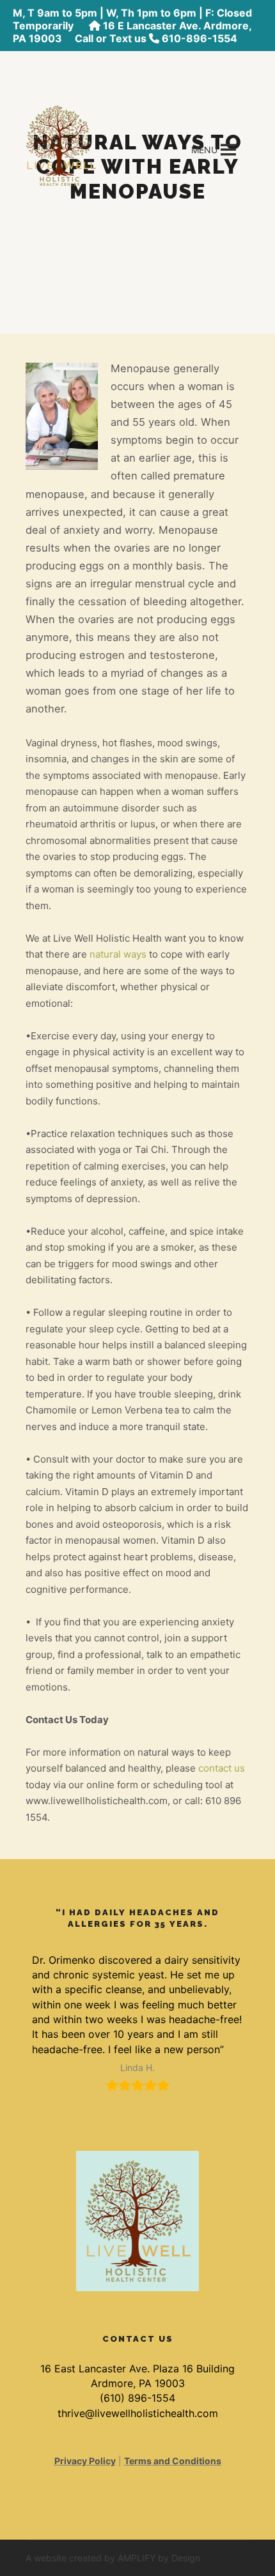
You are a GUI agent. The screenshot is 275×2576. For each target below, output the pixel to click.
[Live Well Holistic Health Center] (61, 144)
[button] (204, 150)
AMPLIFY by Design (159, 2558)
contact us (222, 1768)
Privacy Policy (85, 2461)
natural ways (118, 954)
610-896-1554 (200, 38)
